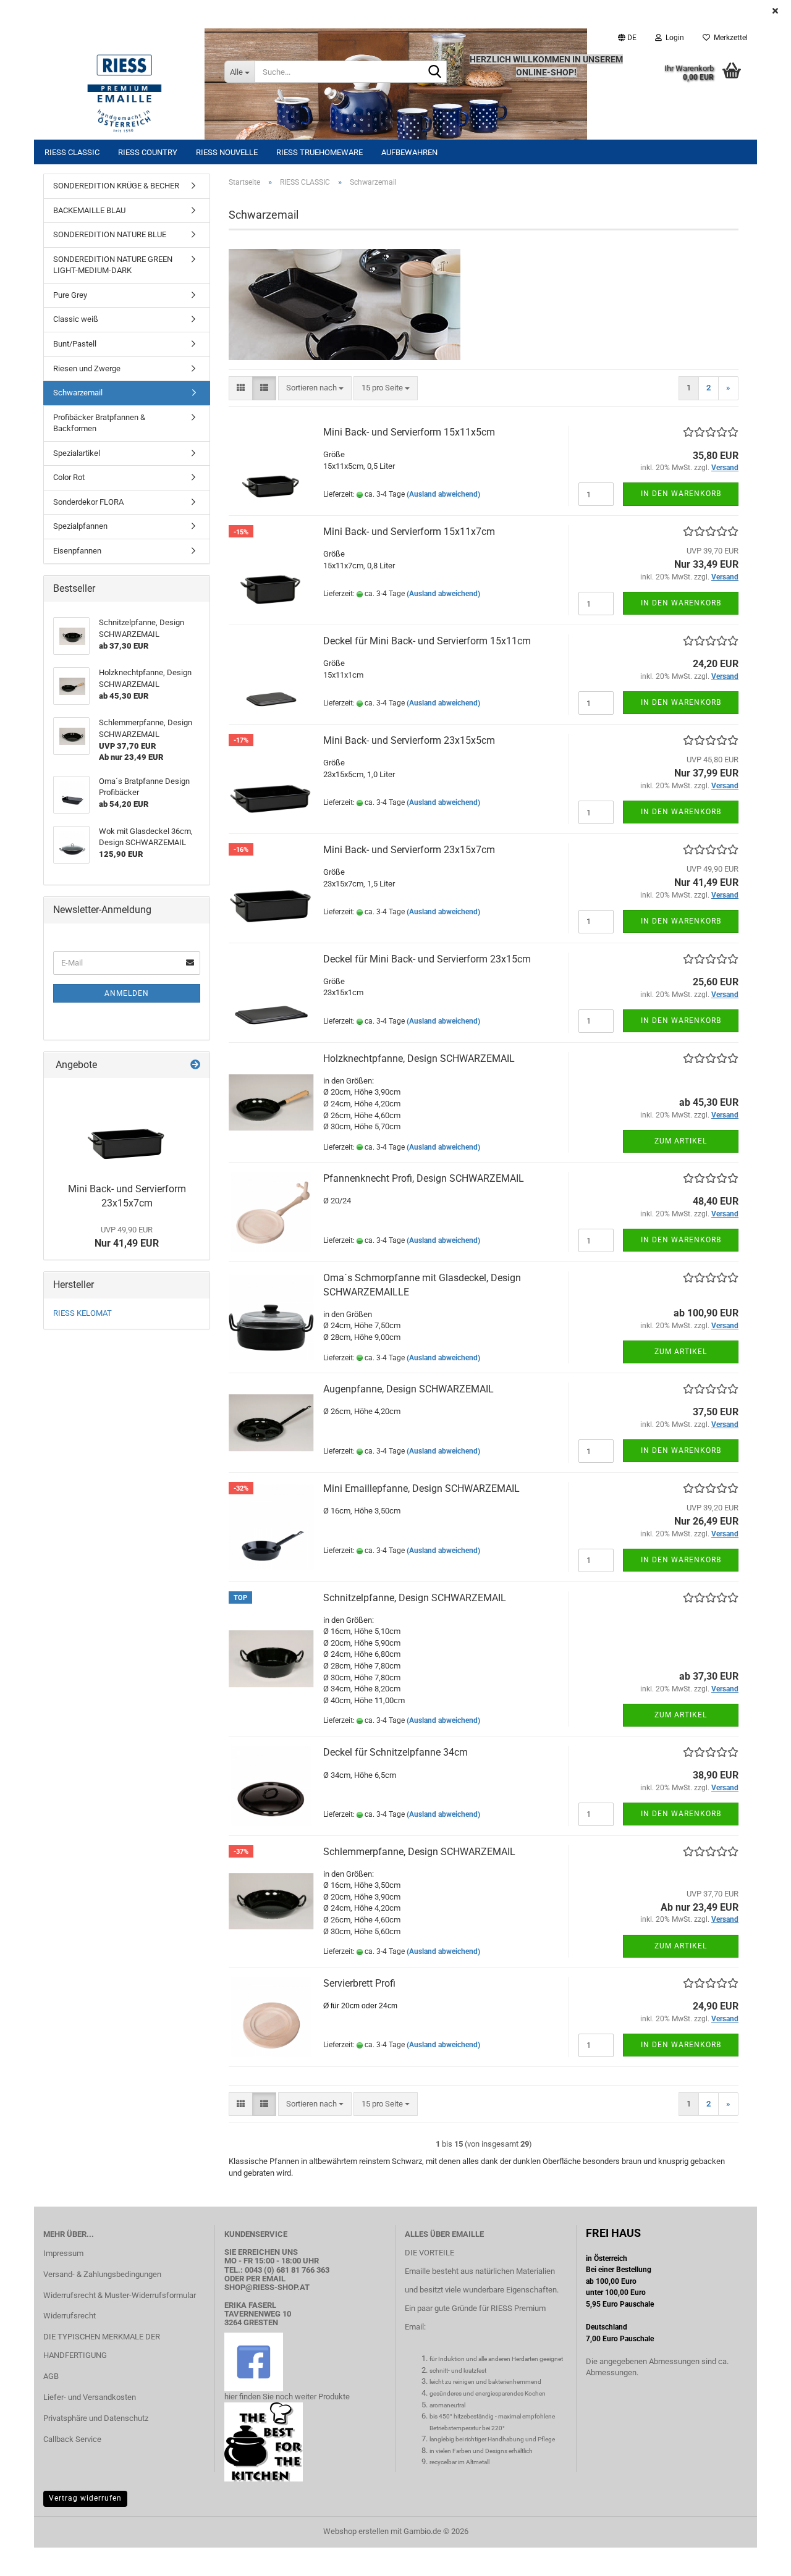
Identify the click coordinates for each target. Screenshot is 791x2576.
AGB (51, 2376)
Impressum (63, 2253)
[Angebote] (195, 1065)
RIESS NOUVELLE (227, 152)
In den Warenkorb (681, 494)
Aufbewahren (409, 152)
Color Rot (69, 477)
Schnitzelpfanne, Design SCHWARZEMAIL (415, 1598)
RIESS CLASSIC (72, 152)
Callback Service (72, 2439)
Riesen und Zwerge (87, 368)
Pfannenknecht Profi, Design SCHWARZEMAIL (424, 1178)
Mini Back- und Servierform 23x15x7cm (409, 850)
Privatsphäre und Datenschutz (96, 2418)
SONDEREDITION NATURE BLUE (110, 234)
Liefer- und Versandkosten (90, 2397)
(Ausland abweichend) (443, 494)
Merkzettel (729, 38)
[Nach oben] (757, 2557)
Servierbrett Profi (359, 1983)
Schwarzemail (78, 393)
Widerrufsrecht (70, 2316)
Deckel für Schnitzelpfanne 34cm (395, 1752)
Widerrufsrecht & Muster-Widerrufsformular (120, 2295)
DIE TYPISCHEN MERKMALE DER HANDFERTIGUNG (102, 2346)
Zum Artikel (681, 1141)
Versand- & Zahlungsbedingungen (102, 2274)
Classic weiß (76, 319)
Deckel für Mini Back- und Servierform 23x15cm (427, 959)
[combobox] (315, 388)
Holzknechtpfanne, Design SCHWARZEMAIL (419, 1059)
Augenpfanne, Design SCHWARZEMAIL (408, 1389)
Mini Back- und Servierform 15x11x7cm (409, 532)
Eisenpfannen (77, 551)
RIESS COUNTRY (148, 152)
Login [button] (673, 38)
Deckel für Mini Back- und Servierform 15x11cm (427, 641)
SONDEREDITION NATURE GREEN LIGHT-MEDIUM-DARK (113, 265)
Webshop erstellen (356, 2531)
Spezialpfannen (80, 526)
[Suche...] (435, 72)
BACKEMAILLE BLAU (89, 210)
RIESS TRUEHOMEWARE (319, 152)
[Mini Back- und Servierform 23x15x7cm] (127, 1127)
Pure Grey (70, 295)
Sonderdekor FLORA (88, 502)
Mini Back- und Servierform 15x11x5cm (409, 432)
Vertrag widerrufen (85, 2498)
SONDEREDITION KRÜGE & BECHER (116, 186)
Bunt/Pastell (75, 344)
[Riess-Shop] (125, 93)
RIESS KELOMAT (82, 1313)
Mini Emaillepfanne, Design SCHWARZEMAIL (421, 1488)
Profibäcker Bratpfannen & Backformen (99, 423)
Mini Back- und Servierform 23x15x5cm (409, 740)
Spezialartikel (77, 453)
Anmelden (127, 993)
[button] (627, 38)
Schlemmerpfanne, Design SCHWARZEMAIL (419, 1852)
